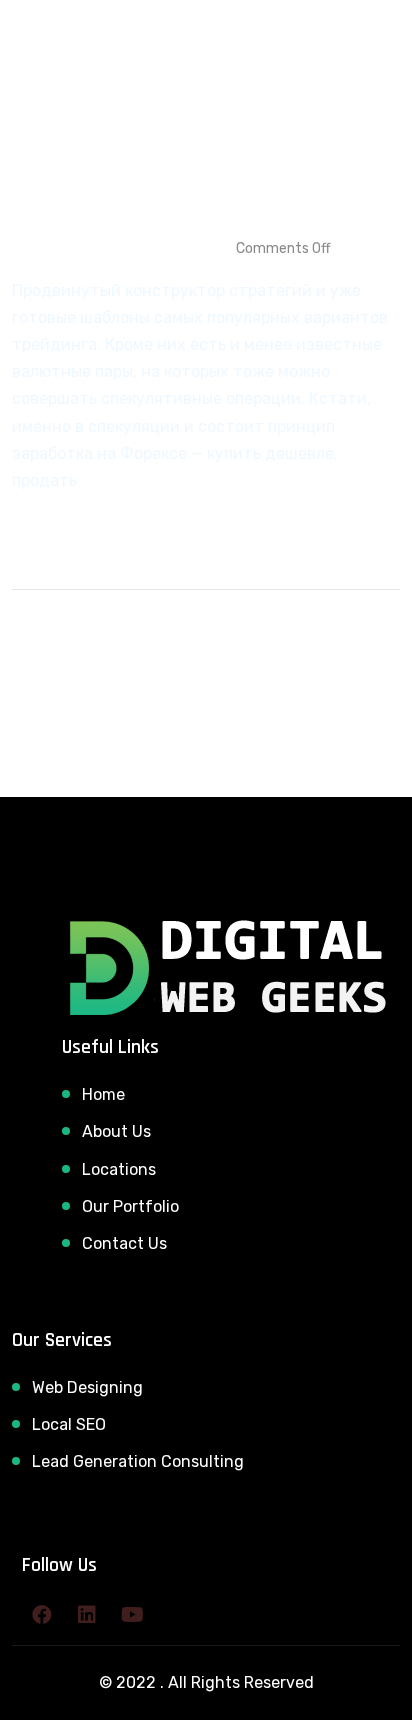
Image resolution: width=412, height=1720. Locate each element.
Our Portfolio (130, 1206)
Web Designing (87, 1387)
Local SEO (69, 1424)
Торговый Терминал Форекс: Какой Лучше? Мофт (176, 175)
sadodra (55, 248)
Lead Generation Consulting (138, 1461)
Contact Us (124, 1243)
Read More (55, 523)
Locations (119, 1169)
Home (103, 1094)
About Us (116, 1131)
